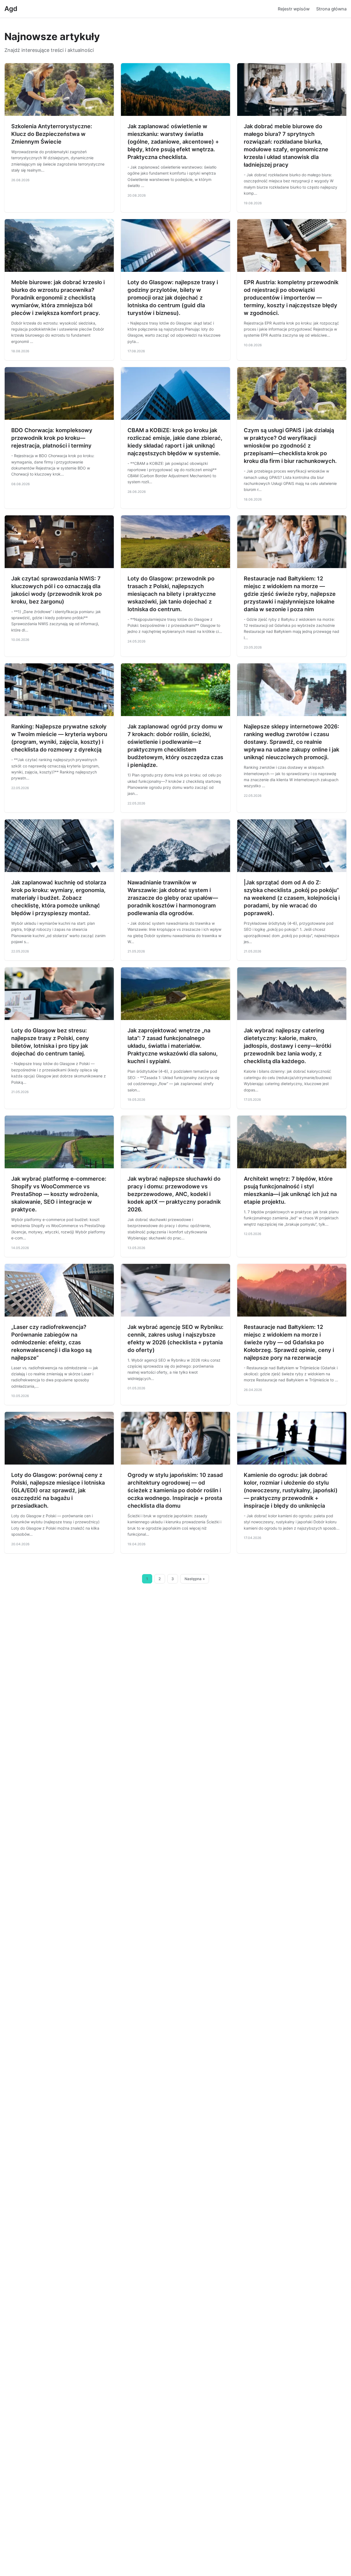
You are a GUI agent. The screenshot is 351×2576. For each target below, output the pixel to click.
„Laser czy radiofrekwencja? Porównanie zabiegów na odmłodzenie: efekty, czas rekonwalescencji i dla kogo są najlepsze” (51, 1342)
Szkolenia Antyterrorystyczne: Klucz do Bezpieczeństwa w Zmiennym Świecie (52, 134)
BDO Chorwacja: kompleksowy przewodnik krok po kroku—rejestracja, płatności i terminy (52, 438)
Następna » (195, 1579)
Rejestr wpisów (294, 9)
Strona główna (331, 9)
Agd (11, 9)
